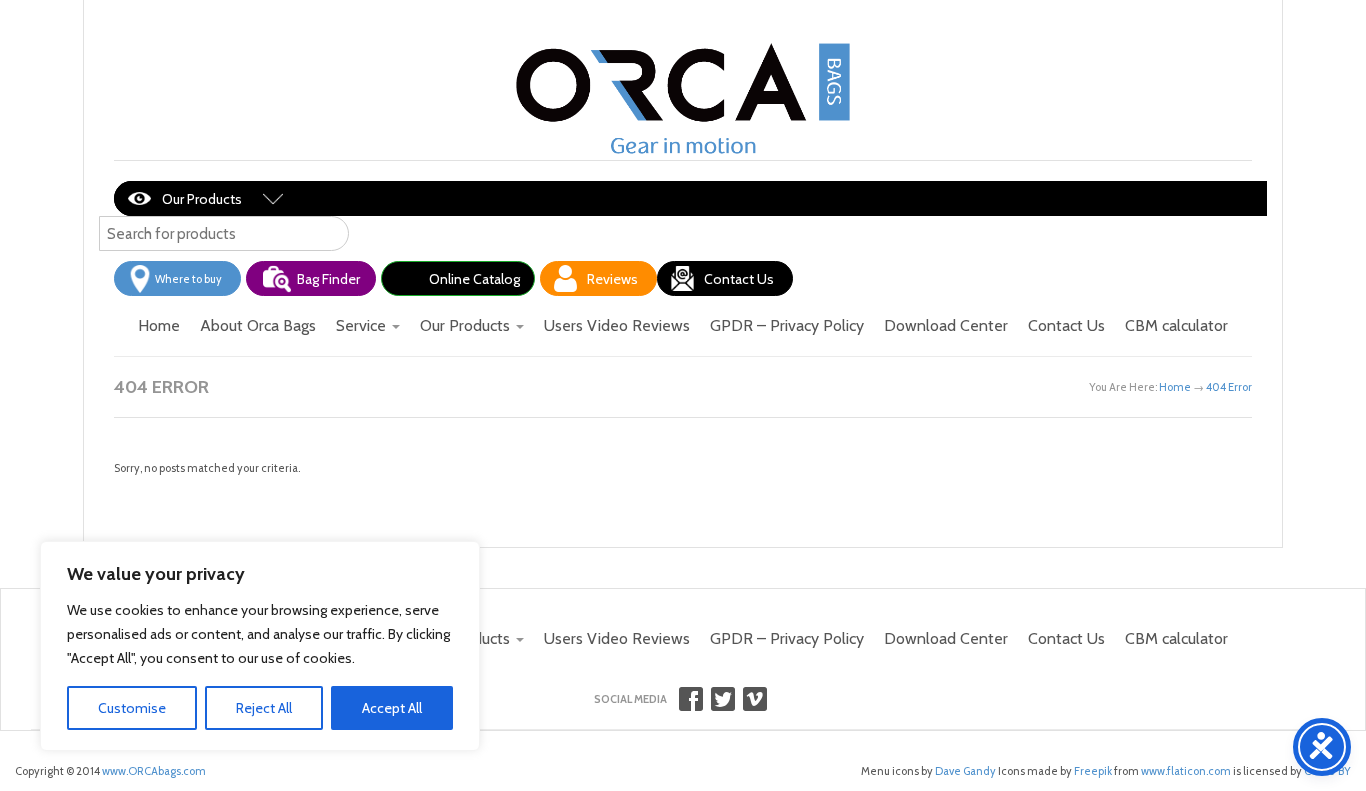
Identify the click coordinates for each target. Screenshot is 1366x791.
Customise (132, 708)
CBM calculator (1176, 325)
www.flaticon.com (1186, 771)
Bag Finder (328, 279)
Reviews (612, 279)
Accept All (392, 708)
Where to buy (188, 279)
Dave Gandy (964, 771)
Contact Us (739, 279)
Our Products (202, 199)
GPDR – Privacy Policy (787, 325)
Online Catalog (474, 279)
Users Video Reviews (617, 325)
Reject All (264, 708)
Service (363, 325)
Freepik (1093, 771)
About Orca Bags (258, 325)
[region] (260, 646)
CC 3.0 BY (1327, 771)
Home (159, 325)
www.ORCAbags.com (154, 771)
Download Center (946, 325)
